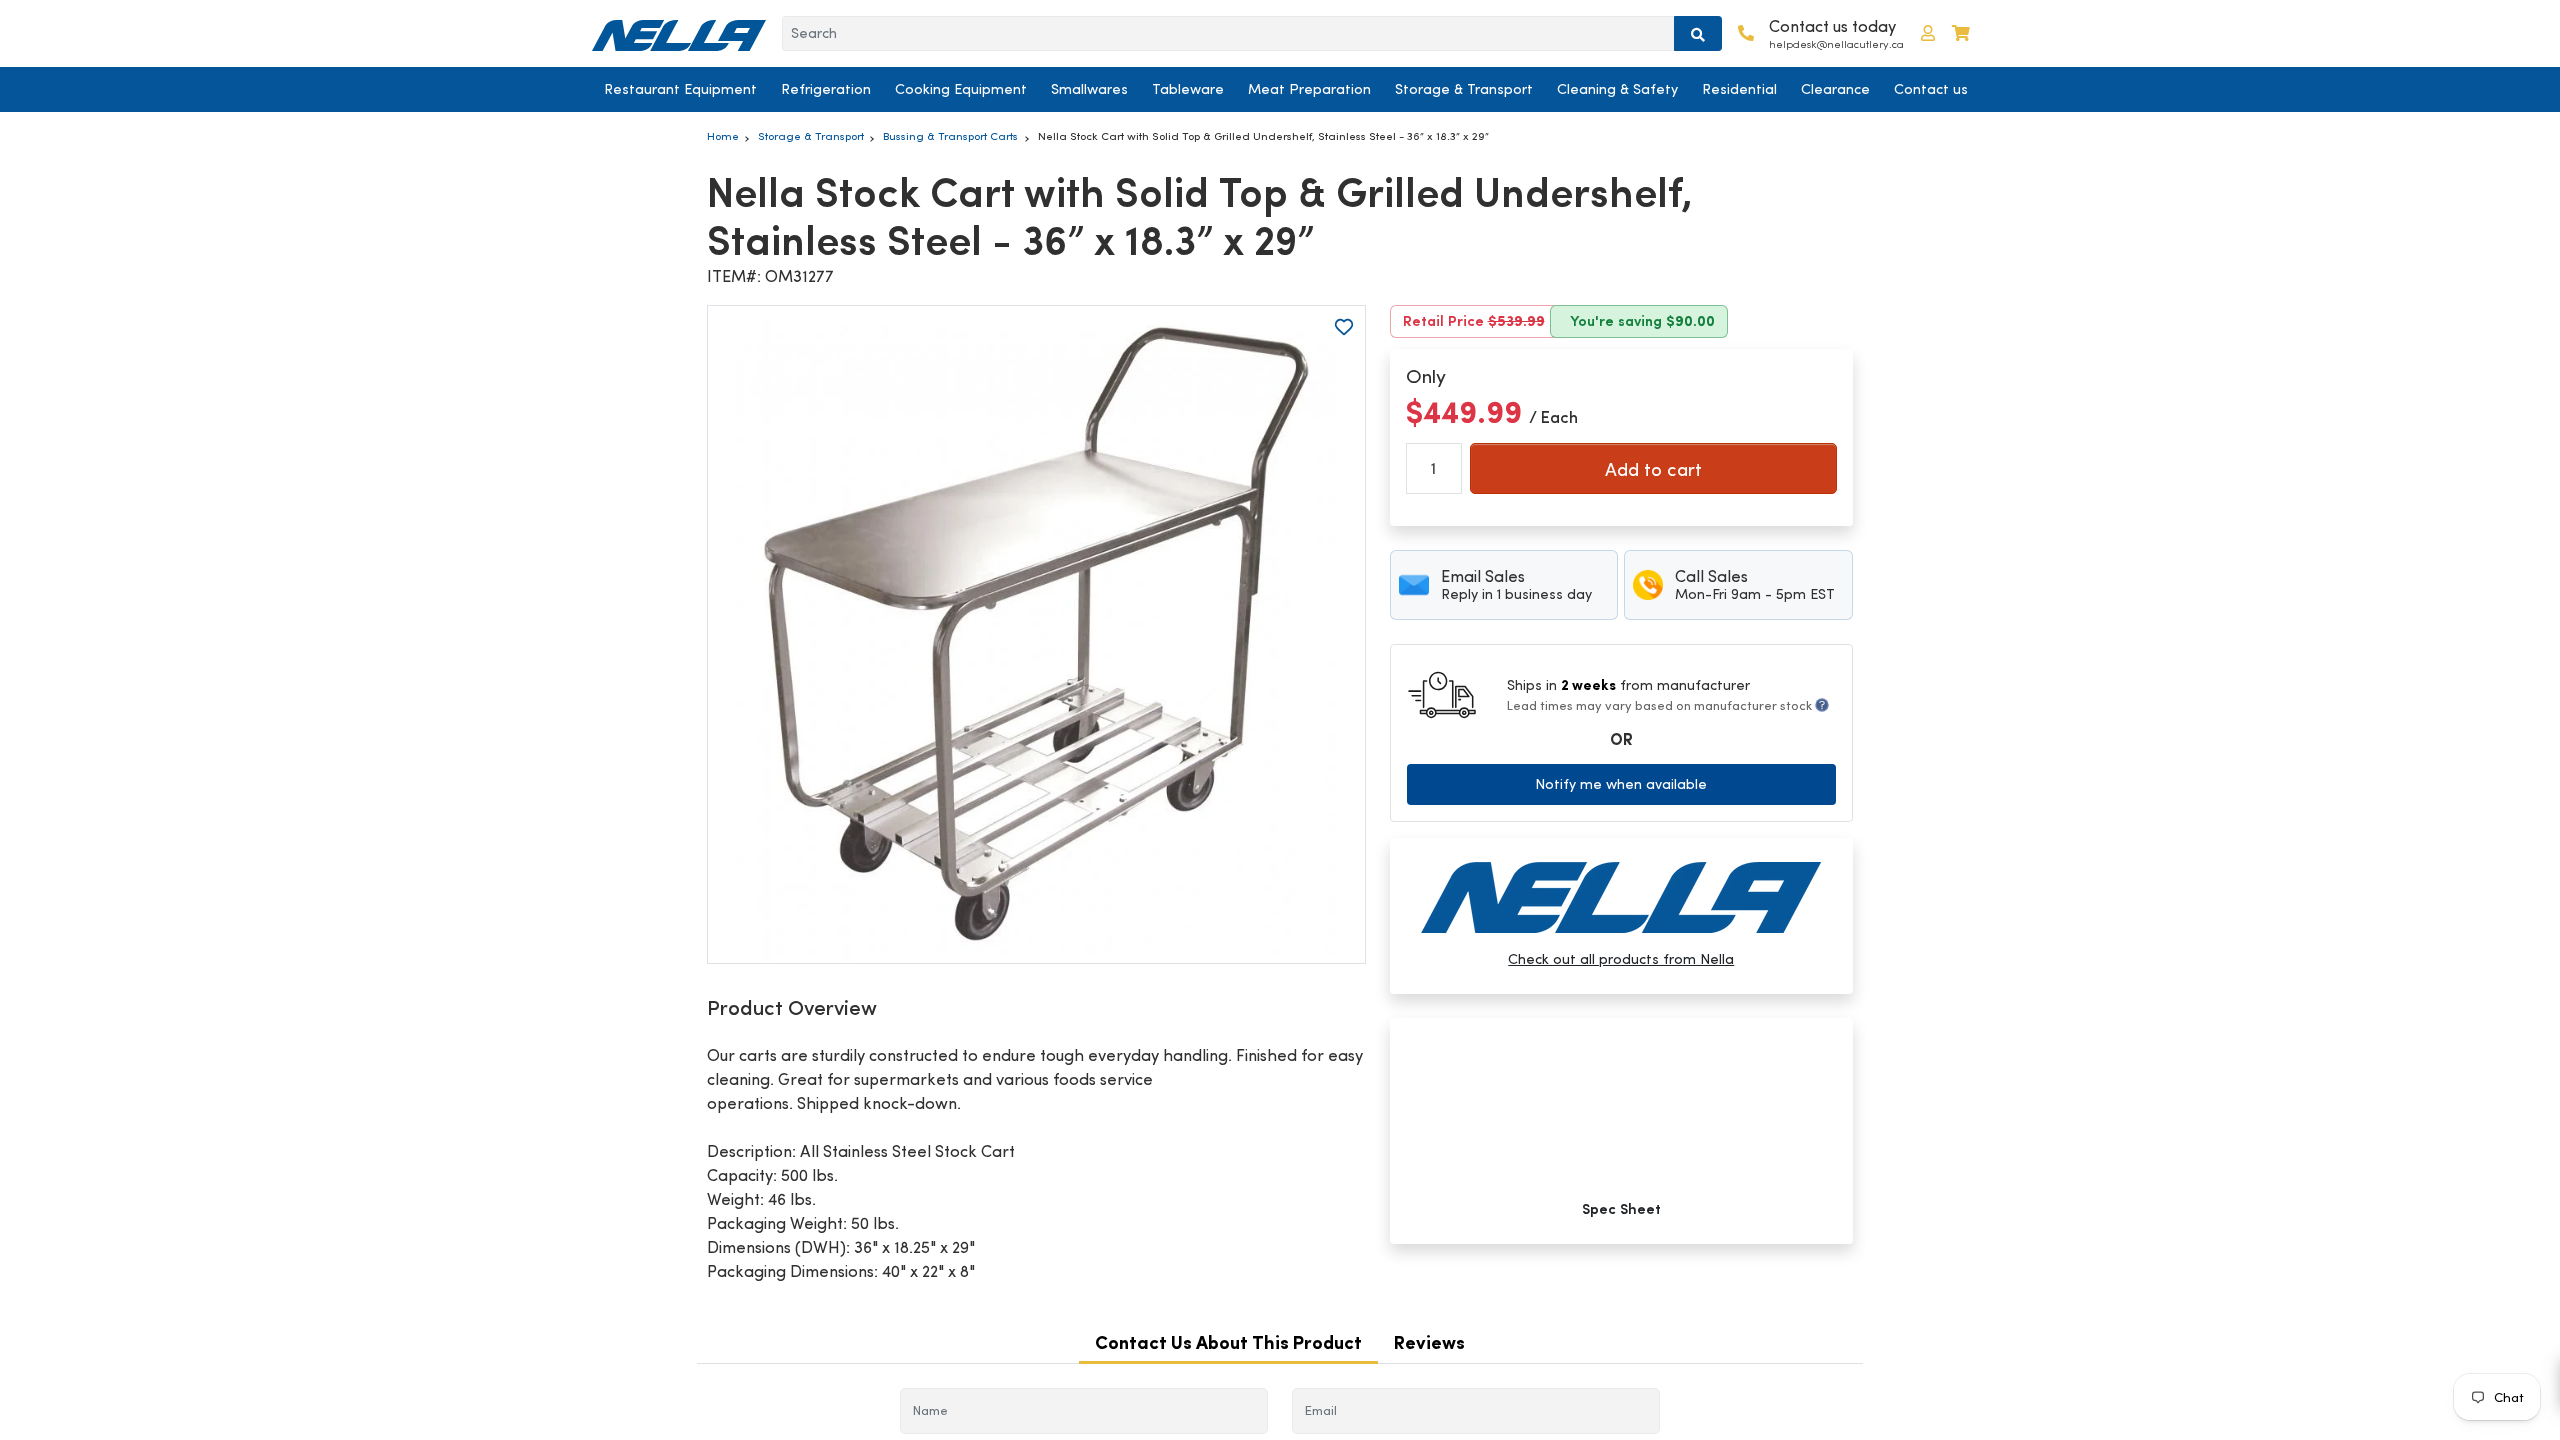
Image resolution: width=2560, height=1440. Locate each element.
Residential (1739, 89)
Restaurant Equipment (680, 89)
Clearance (1835, 89)
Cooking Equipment (961, 89)
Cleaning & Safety (1617, 89)
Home (723, 136)
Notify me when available (1621, 784)
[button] (1928, 33)
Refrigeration (826, 89)
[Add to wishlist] (1344, 327)
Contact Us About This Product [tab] (1228, 1342)
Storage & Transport (1464, 89)
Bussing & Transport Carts (950, 136)
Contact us (1931, 89)
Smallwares (1089, 89)
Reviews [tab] (1429, 1342)
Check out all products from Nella (1621, 959)
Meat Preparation (1309, 89)
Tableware (1188, 89)
